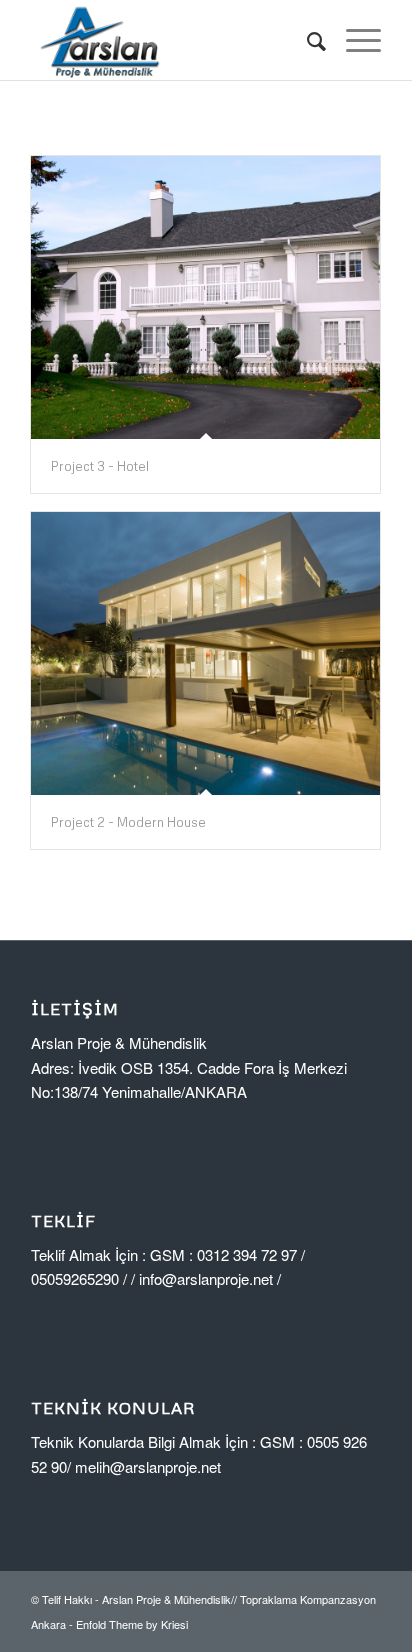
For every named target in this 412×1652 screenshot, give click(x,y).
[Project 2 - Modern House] (205, 653)
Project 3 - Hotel (100, 466)
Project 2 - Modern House (128, 822)
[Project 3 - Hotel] (205, 297)
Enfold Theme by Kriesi (132, 1624)
